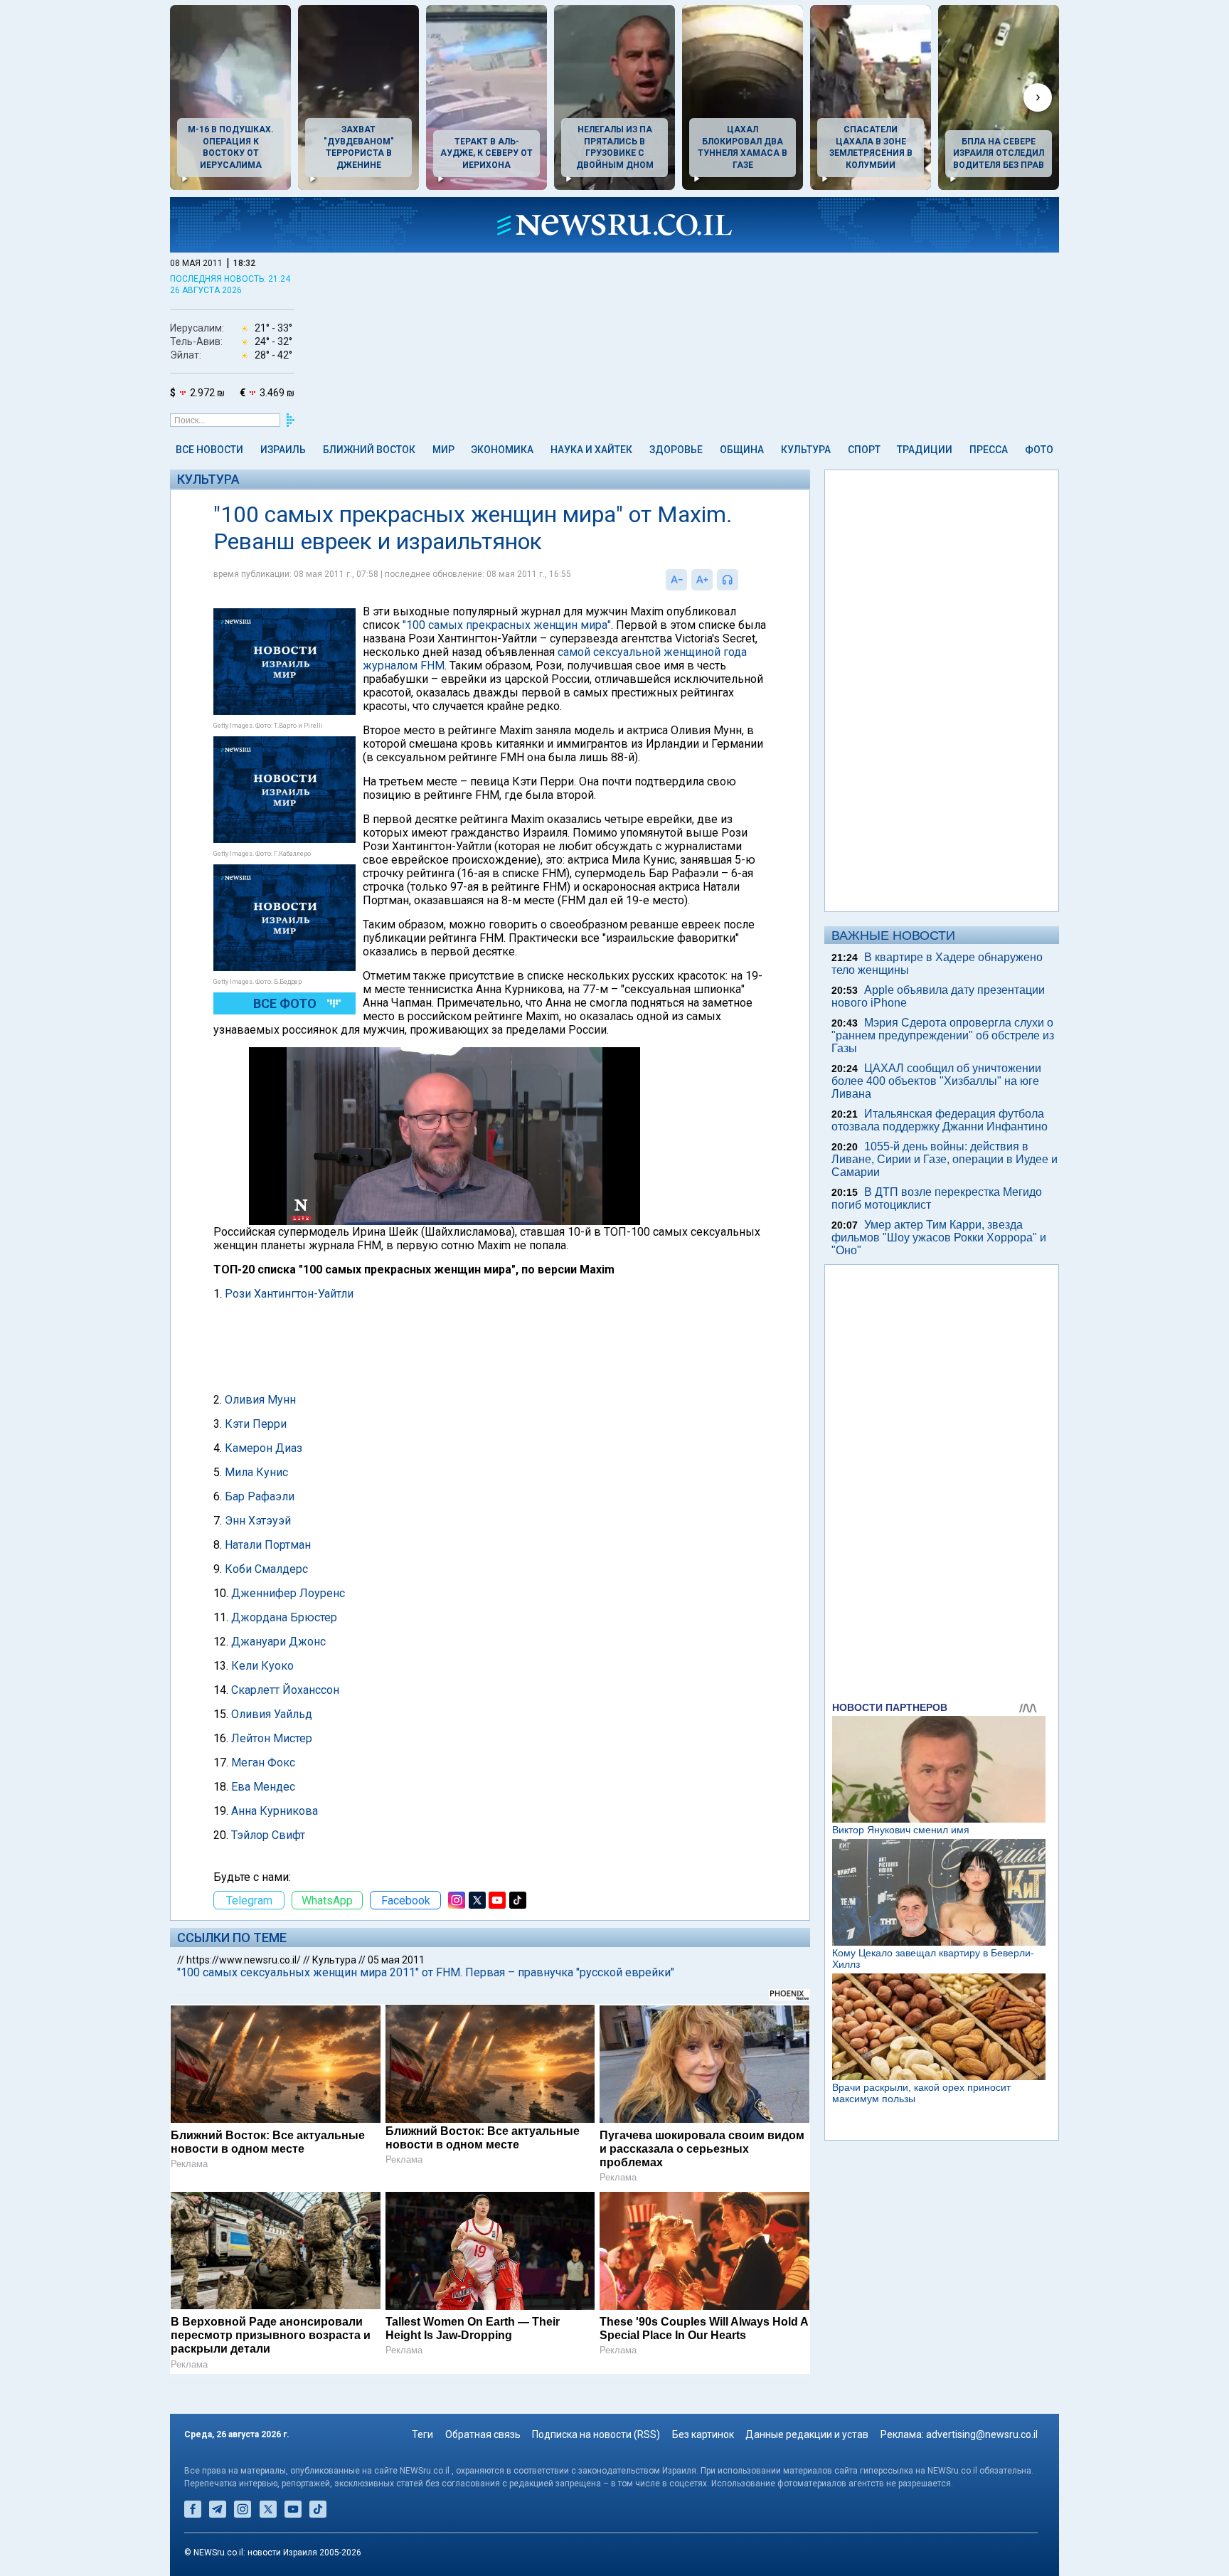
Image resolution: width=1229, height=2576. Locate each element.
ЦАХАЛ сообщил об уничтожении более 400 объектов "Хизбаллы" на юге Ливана (936, 1081)
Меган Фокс (263, 1763)
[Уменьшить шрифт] (676, 580)
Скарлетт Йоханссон (285, 1690)
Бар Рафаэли (260, 1496)
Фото (1039, 450)
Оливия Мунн (260, 1400)
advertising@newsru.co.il (982, 2434)
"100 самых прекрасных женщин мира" (507, 625)
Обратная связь (483, 2434)
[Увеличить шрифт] (702, 580)
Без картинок (703, 2434)
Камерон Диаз (264, 1448)
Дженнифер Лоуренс (288, 1593)
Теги (422, 2434)
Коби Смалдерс (266, 1569)
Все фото (285, 1003)
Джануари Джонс (278, 1642)
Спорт (864, 450)
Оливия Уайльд (272, 1714)
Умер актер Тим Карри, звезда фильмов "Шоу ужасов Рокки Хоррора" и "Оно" (939, 1237)
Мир (443, 450)
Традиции (925, 450)
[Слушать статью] (742, 580)
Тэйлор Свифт (268, 1835)
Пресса (989, 450)
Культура (806, 450)
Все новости (209, 450)
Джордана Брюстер (284, 1617)
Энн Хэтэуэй (258, 1521)
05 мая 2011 (396, 1960)
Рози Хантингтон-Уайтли (289, 1294)
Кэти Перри (256, 1424)
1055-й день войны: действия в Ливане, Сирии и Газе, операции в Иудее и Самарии (945, 1159)
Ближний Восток (369, 450)
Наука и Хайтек (591, 450)
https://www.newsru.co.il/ (244, 1960)
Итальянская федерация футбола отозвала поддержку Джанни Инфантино (940, 1120)
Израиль (283, 450)
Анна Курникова (275, 1811)
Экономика (502, 450)
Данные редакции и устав (807, 2434)
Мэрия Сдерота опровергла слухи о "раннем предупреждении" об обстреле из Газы (943, 1035)
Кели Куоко (262, 1666)
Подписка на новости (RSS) (596, 2434)
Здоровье (676, 450)
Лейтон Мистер (272, 1738)
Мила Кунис (256, 1472)
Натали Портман (268, 1545)
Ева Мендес (263, 1787)
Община (742, 450)
